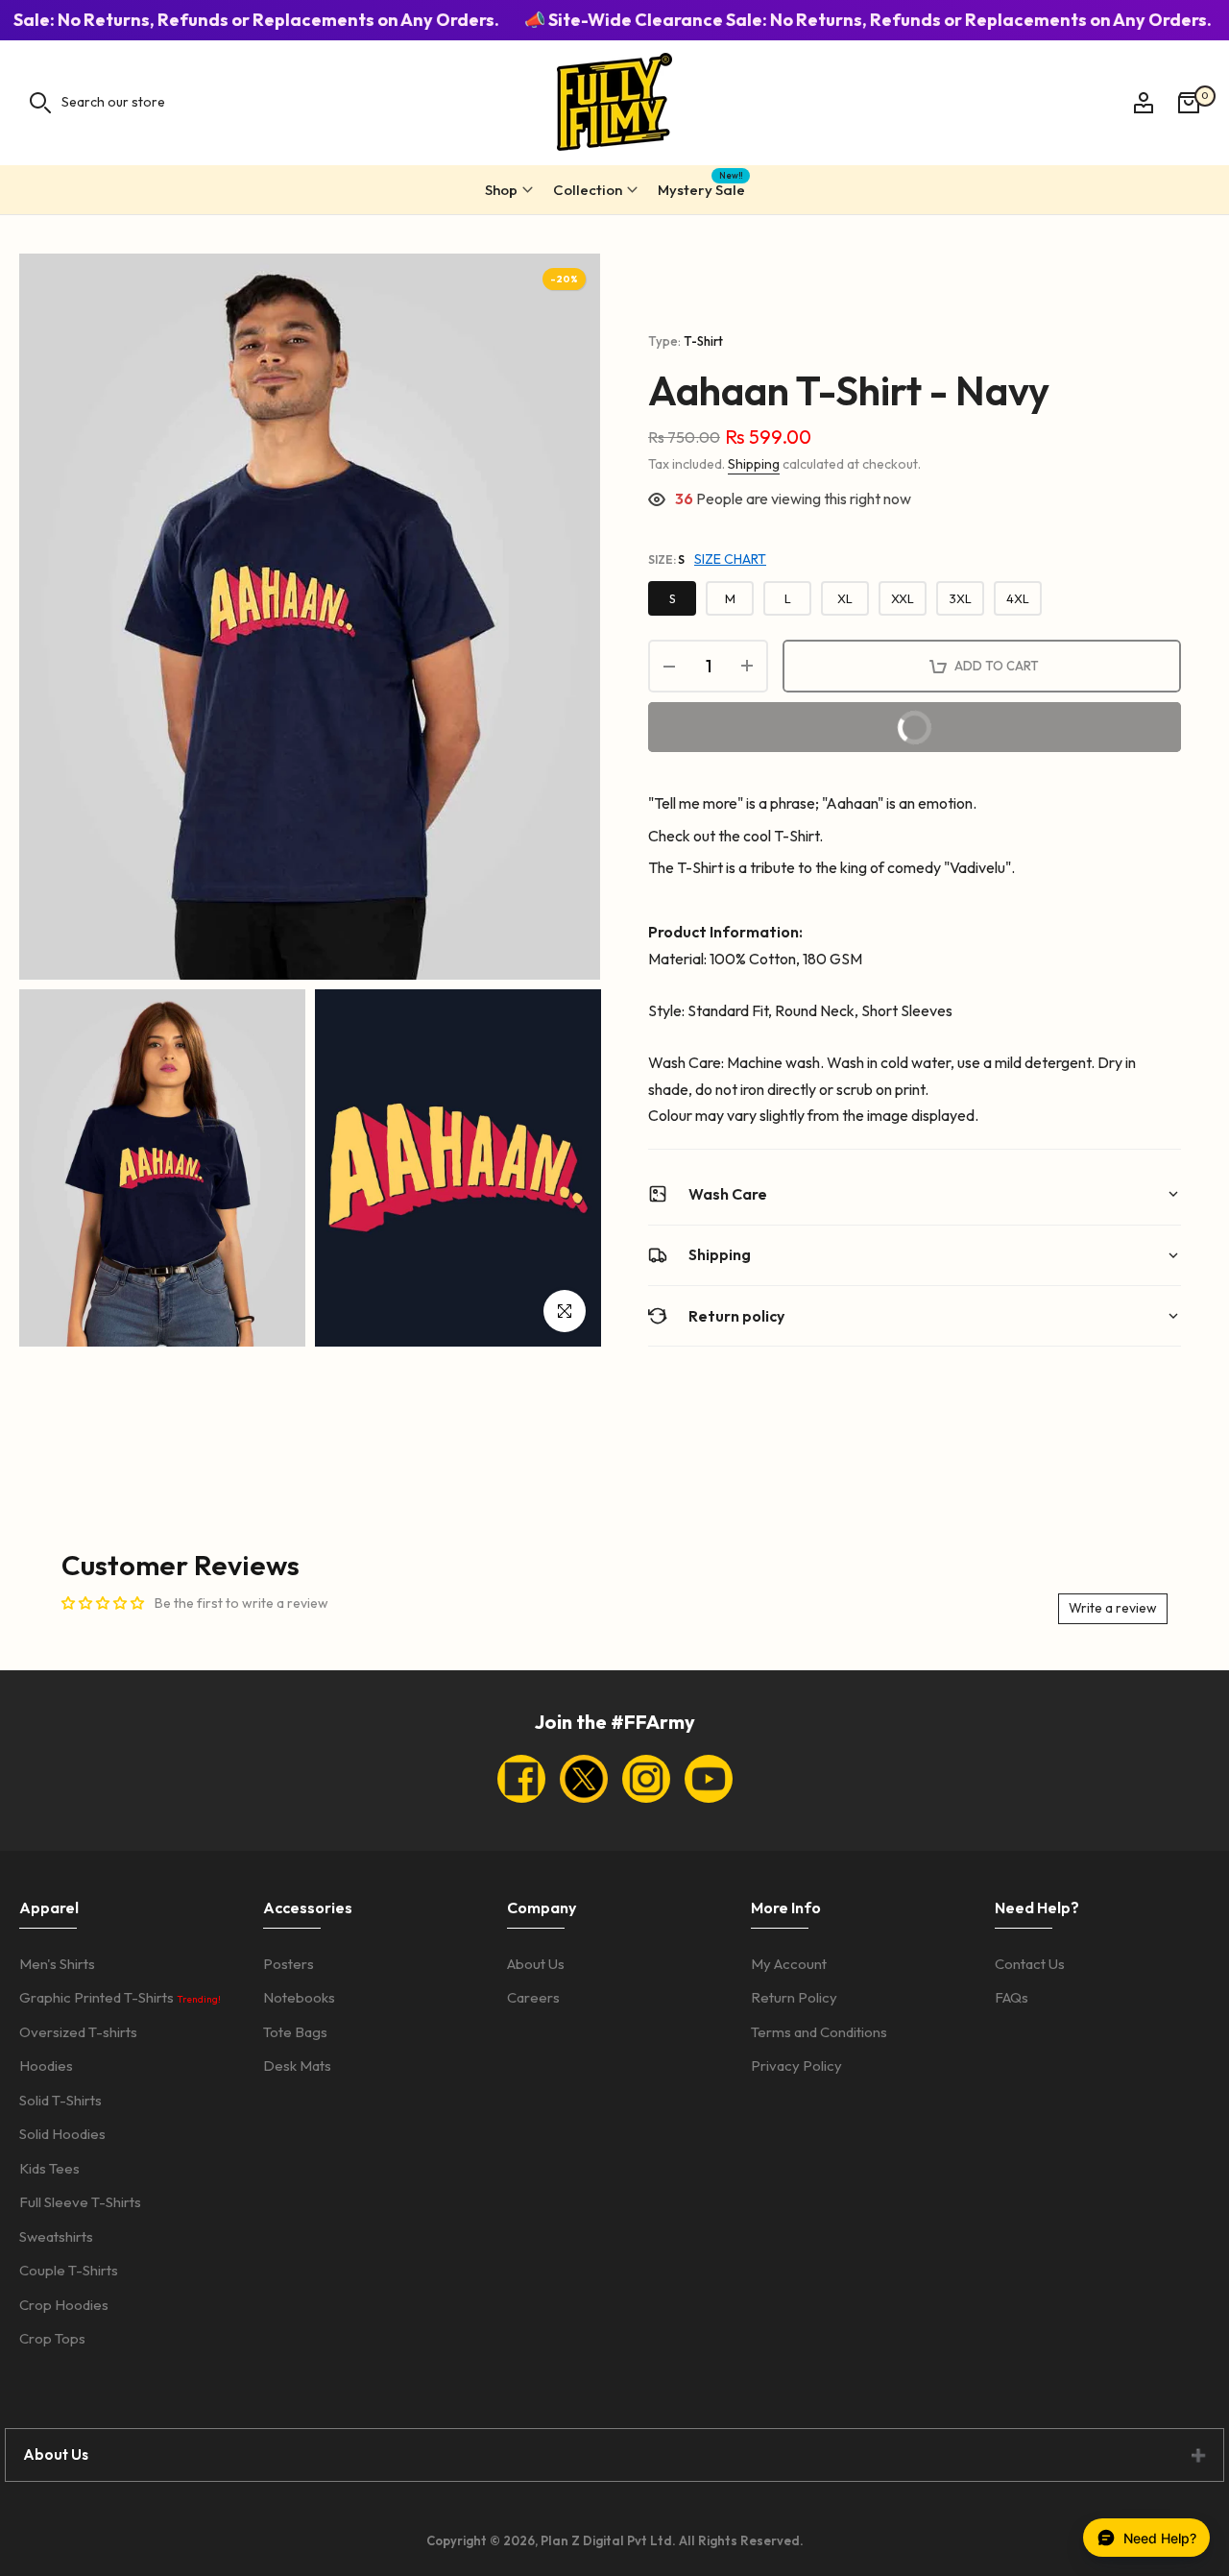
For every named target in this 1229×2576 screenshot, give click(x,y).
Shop (501, 190)
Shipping (754, 464)
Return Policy (794, 1997)
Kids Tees (49, 2168)
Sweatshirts (56, 2236)
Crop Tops (52, 2338)
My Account (789, 1964)
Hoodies (46, 2066)
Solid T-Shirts (60, 2100)
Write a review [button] (1113, 1608)
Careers (533, 1997)
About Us (536, 1964)
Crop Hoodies (64, 2305)
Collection (588, 190)
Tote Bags (295, 2032)
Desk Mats (297, 2066)
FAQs (1012, 1997)
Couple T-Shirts (69, 2270)
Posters (289, 1964)
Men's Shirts (57, 1964)
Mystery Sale (701, 187)
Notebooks (299, 1997)
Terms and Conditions (819, 2032)
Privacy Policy (796, 2066)
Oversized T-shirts (78, 2032)
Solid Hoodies (62, 2134)
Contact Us (1030, 1964)
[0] (1189, 103)
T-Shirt (703, 341)
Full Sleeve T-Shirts (80, 2202)
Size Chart (730, 559)
